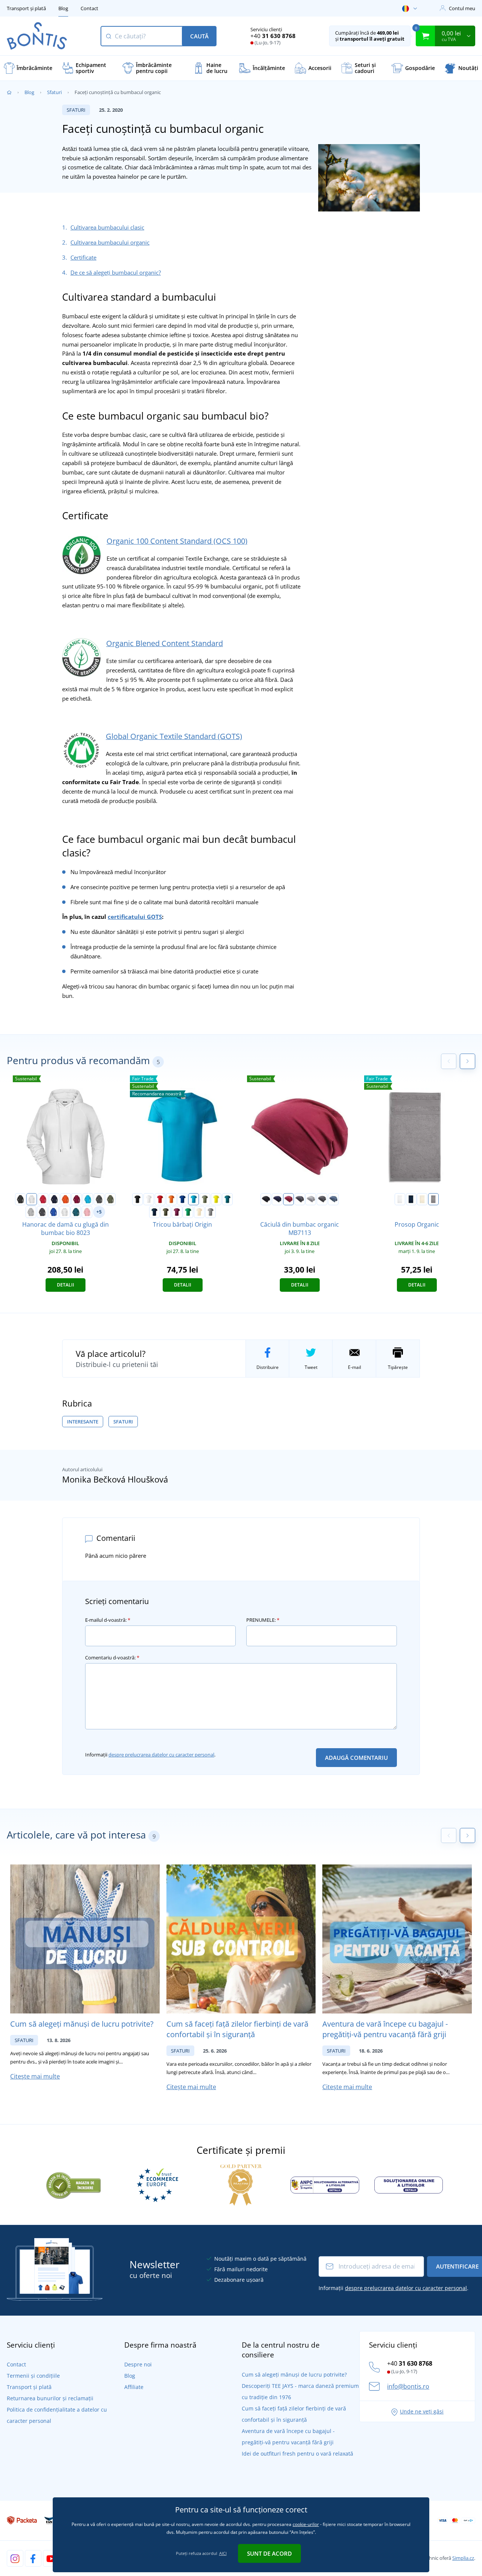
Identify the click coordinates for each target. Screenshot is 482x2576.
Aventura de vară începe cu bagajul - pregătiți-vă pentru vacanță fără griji (385, 2029)
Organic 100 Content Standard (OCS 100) (177, 541)
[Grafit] (99, 1199)
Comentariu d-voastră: (112, 1658)
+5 (99, 1212)
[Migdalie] (199, 1212)
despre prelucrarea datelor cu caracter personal (161, 1755)
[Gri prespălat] (31, 1212)
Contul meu (462, 8)
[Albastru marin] (154, 1212)
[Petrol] (227, 1199)
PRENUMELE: (263, 1620)
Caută (199, 36)
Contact (89, 8)
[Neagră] (20, 1199)
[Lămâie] (216, 1199)
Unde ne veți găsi (422, 2411)
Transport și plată (26, 8)
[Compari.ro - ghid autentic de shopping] (73, 2184)
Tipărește (398, 1367)
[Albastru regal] (183, 1199)
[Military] (166, 1212)
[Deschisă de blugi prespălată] (333, 1199)
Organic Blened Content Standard (165, 643)
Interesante (83, 1422)
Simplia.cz (463, 2558)
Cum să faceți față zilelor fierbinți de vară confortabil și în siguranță (237, 2029)
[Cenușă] (65, 1212)
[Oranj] (66, 1199)
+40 (273, 36)
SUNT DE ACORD (269, 2553)
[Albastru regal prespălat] (53, 1212)
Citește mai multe (35, 2076)
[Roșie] (43, 1199)
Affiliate (134, 2387)
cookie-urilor (306, 2524)
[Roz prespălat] (87, 1212)
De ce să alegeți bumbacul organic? (116, 272)
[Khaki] (205, 1199)
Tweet (311, 1367)
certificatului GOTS (135, 917)
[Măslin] (110, 1199)
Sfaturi (54, 92)
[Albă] (32, 1199)
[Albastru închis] (54, 1199)
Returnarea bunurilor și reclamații (50, 2398)
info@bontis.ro (408, 2386)
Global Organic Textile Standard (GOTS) (174, 736)
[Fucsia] (177, 1212)
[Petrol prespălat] (76, 1212)
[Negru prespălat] (42, 1212)
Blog (63, 8)
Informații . (150, 1755)
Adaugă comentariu (356, 1758)
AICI (223, 2553)
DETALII (66, 1285)
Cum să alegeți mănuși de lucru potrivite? (82, 2024)
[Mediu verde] (188, 1212)
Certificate (83, 257)
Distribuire (268, 1367)
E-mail (355, 1367)
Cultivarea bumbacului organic (110, 242)
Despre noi (138, 2364)
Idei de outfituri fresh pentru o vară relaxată (297, 2454)
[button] (468, 1061)
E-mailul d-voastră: (108, 1620)
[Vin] (76, 1199)
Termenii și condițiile (33, 2376)
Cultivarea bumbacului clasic (107, 227)
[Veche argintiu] (210, 1212)
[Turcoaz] (88, 1199)
